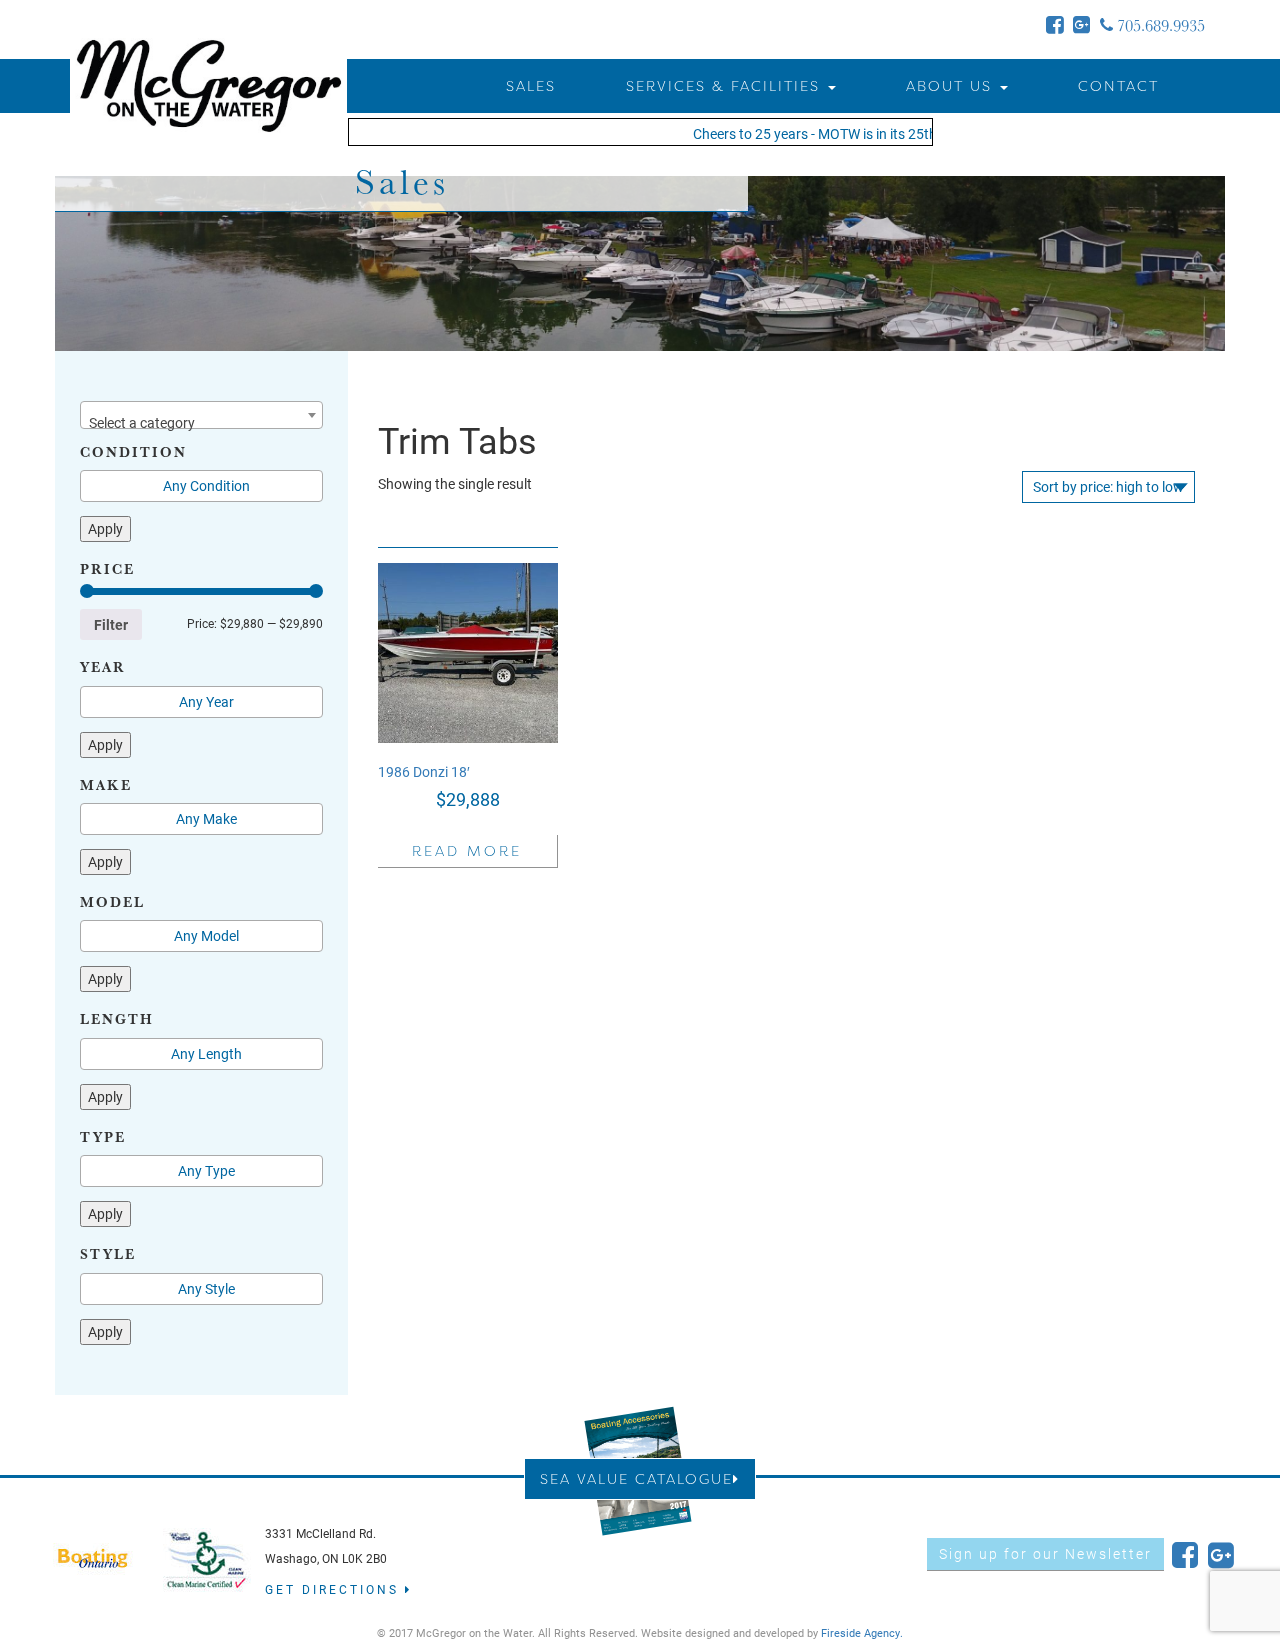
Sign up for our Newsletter (1045, 1553)
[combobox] (201, 415)
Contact (1118, 85)
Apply (105, 528)
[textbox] (201, 423)
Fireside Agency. (862, 1632)
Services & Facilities (726, 85)
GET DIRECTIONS (335, 1589)
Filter (111, 624)
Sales (531, 85)
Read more (467, 850)
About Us (952, 85)
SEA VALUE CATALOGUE (636, 1478)
